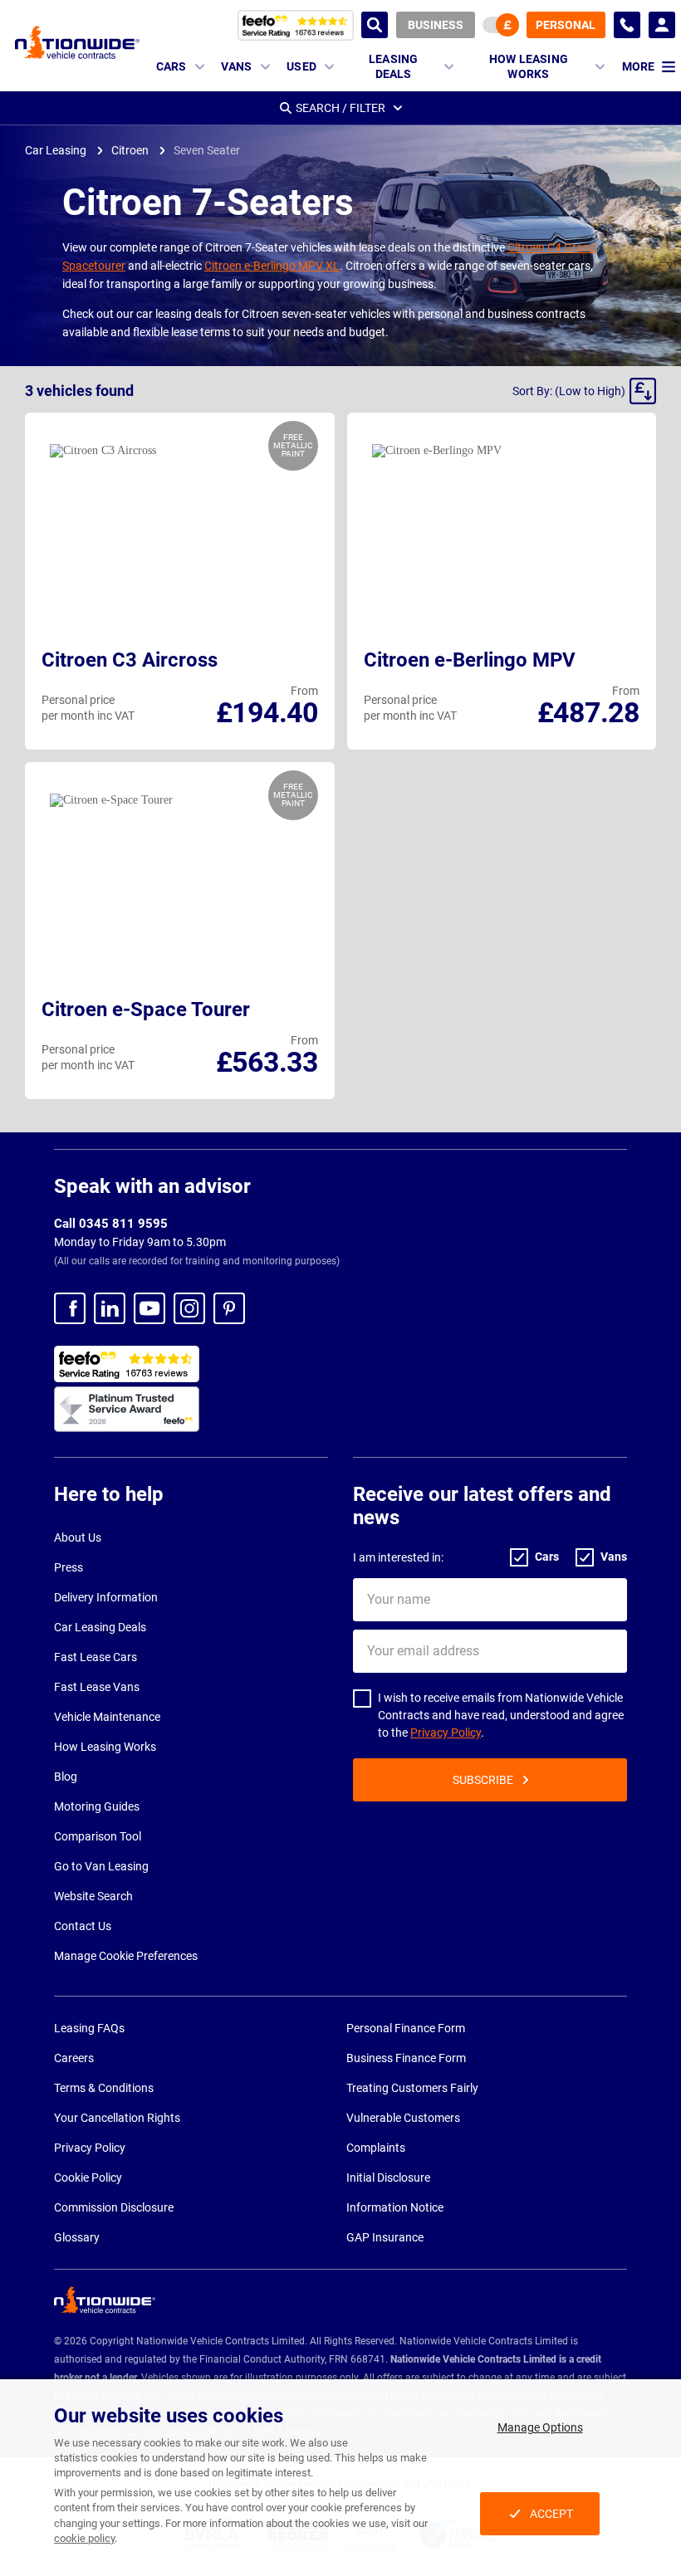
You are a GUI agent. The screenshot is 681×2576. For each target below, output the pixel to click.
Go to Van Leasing (101, 1866)
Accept (551, 2514)
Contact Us (83, 1926)
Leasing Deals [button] (393, 66)
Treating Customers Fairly (412, 2088)
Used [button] (301, 66)
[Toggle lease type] (501, 25)
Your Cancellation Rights (117, 2118)
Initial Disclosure (388, 2178)
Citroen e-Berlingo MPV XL (272, 266)
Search (375, 25)
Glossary (77, 2237)
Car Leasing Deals (100, 1627)
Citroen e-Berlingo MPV (470, 660)
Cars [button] (171, 66)
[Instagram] (189, 1308)
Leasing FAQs (89, 2028)
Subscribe (483, 1780)
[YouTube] (149, 1308)
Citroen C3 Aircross (130, 660)
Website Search (93, 1896)
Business (436, 25)
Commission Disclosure (114, 2207)
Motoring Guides (97, 1806)
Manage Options (540, 2427)
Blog (66, 1777)
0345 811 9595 (627, 25)
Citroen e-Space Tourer (146, 1009)
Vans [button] (236, 66)
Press (69, 1567)
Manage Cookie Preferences (126, 1956)
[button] (584, 391)
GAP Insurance (385, 2237)
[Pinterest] (229, 1308)
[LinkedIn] (110, 1308)
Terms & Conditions (104, 2088)
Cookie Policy (88, 2178)
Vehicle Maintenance (107, 1717)
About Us (78, 1537)
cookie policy (84, 2538)
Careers (74, 2058)
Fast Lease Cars (96, 1657)
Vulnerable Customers (403, 2118)
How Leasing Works (105, 1747)
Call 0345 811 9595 (111, 1224)
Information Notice (395, 2207)
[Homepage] (77, 42)
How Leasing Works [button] (529, 66)
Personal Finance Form (406, 2028)
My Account (662, 25)
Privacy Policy (446, 1733)
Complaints (376, 2148)
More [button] (638, 66)
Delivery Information (106, 1597)
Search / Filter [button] (340, 108)
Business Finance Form (406, 2058)
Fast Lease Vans (97, 1687)
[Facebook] (70, 1308)
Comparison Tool (98, 1836)
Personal (566, 25)
